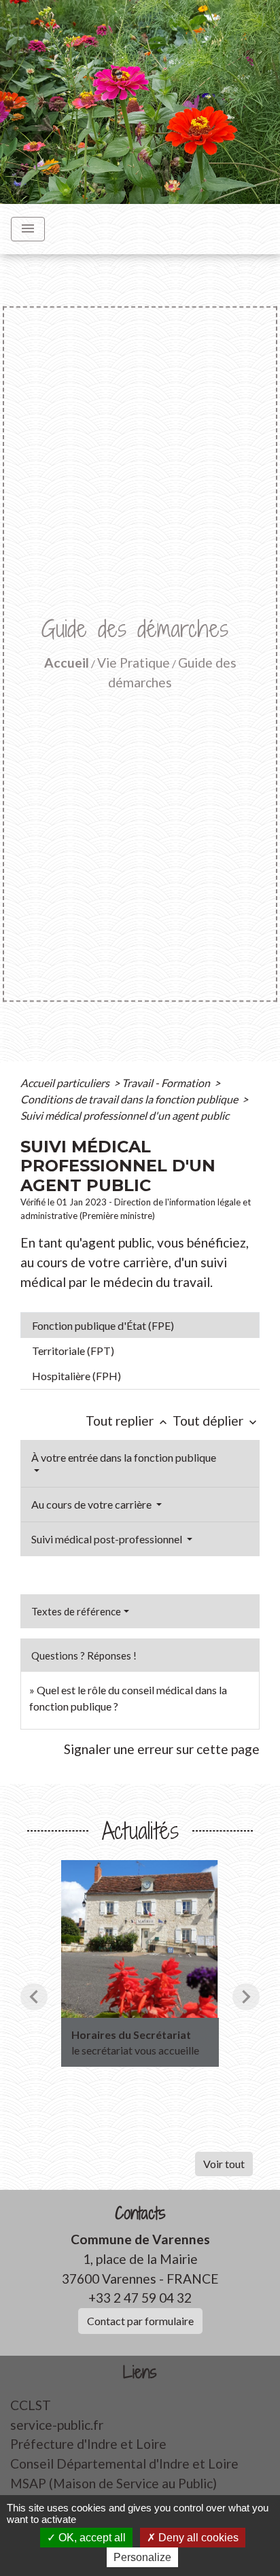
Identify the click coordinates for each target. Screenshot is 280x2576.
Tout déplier (216, 1421)
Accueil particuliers (66, 1083)
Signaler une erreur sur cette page (162, 1749)
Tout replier (128, 1421)
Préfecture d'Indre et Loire (88, 2444)
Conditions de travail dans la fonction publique (130, 1099)
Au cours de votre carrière (92, 1504)
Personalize (142, 2557)
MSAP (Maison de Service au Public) (113, 2483)
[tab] (140, 1325)
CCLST (31, 2405)
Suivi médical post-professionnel (108, 1539)
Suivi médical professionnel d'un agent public (125, 1115)
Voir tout (224, 2164)
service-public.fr (57, 2425)
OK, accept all (91, 2538)
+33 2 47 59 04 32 (140, 2298)
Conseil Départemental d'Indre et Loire (124, 2463)
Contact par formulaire (140, 2321)
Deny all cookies (197, 2538)
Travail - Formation (167, 1083)
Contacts (140, 2213)
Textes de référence (76, 1611)
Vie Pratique (134, 663)
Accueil (67, 663)
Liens (140, 2372)
